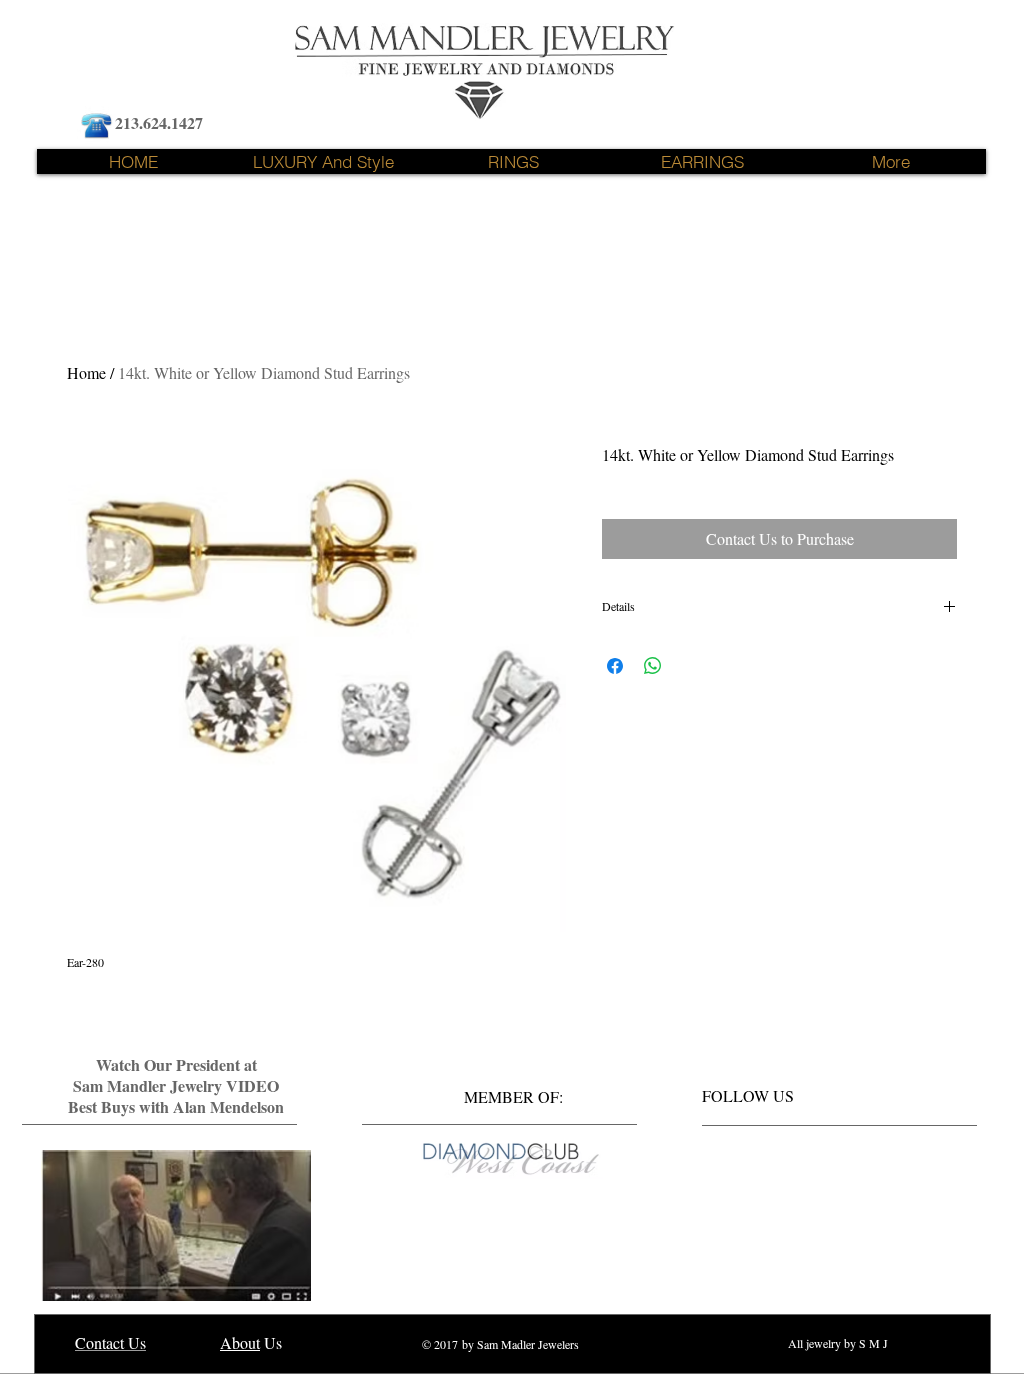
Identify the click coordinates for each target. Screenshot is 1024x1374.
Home (86, 372)
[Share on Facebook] (615, 666)
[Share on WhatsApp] (653, 666)
